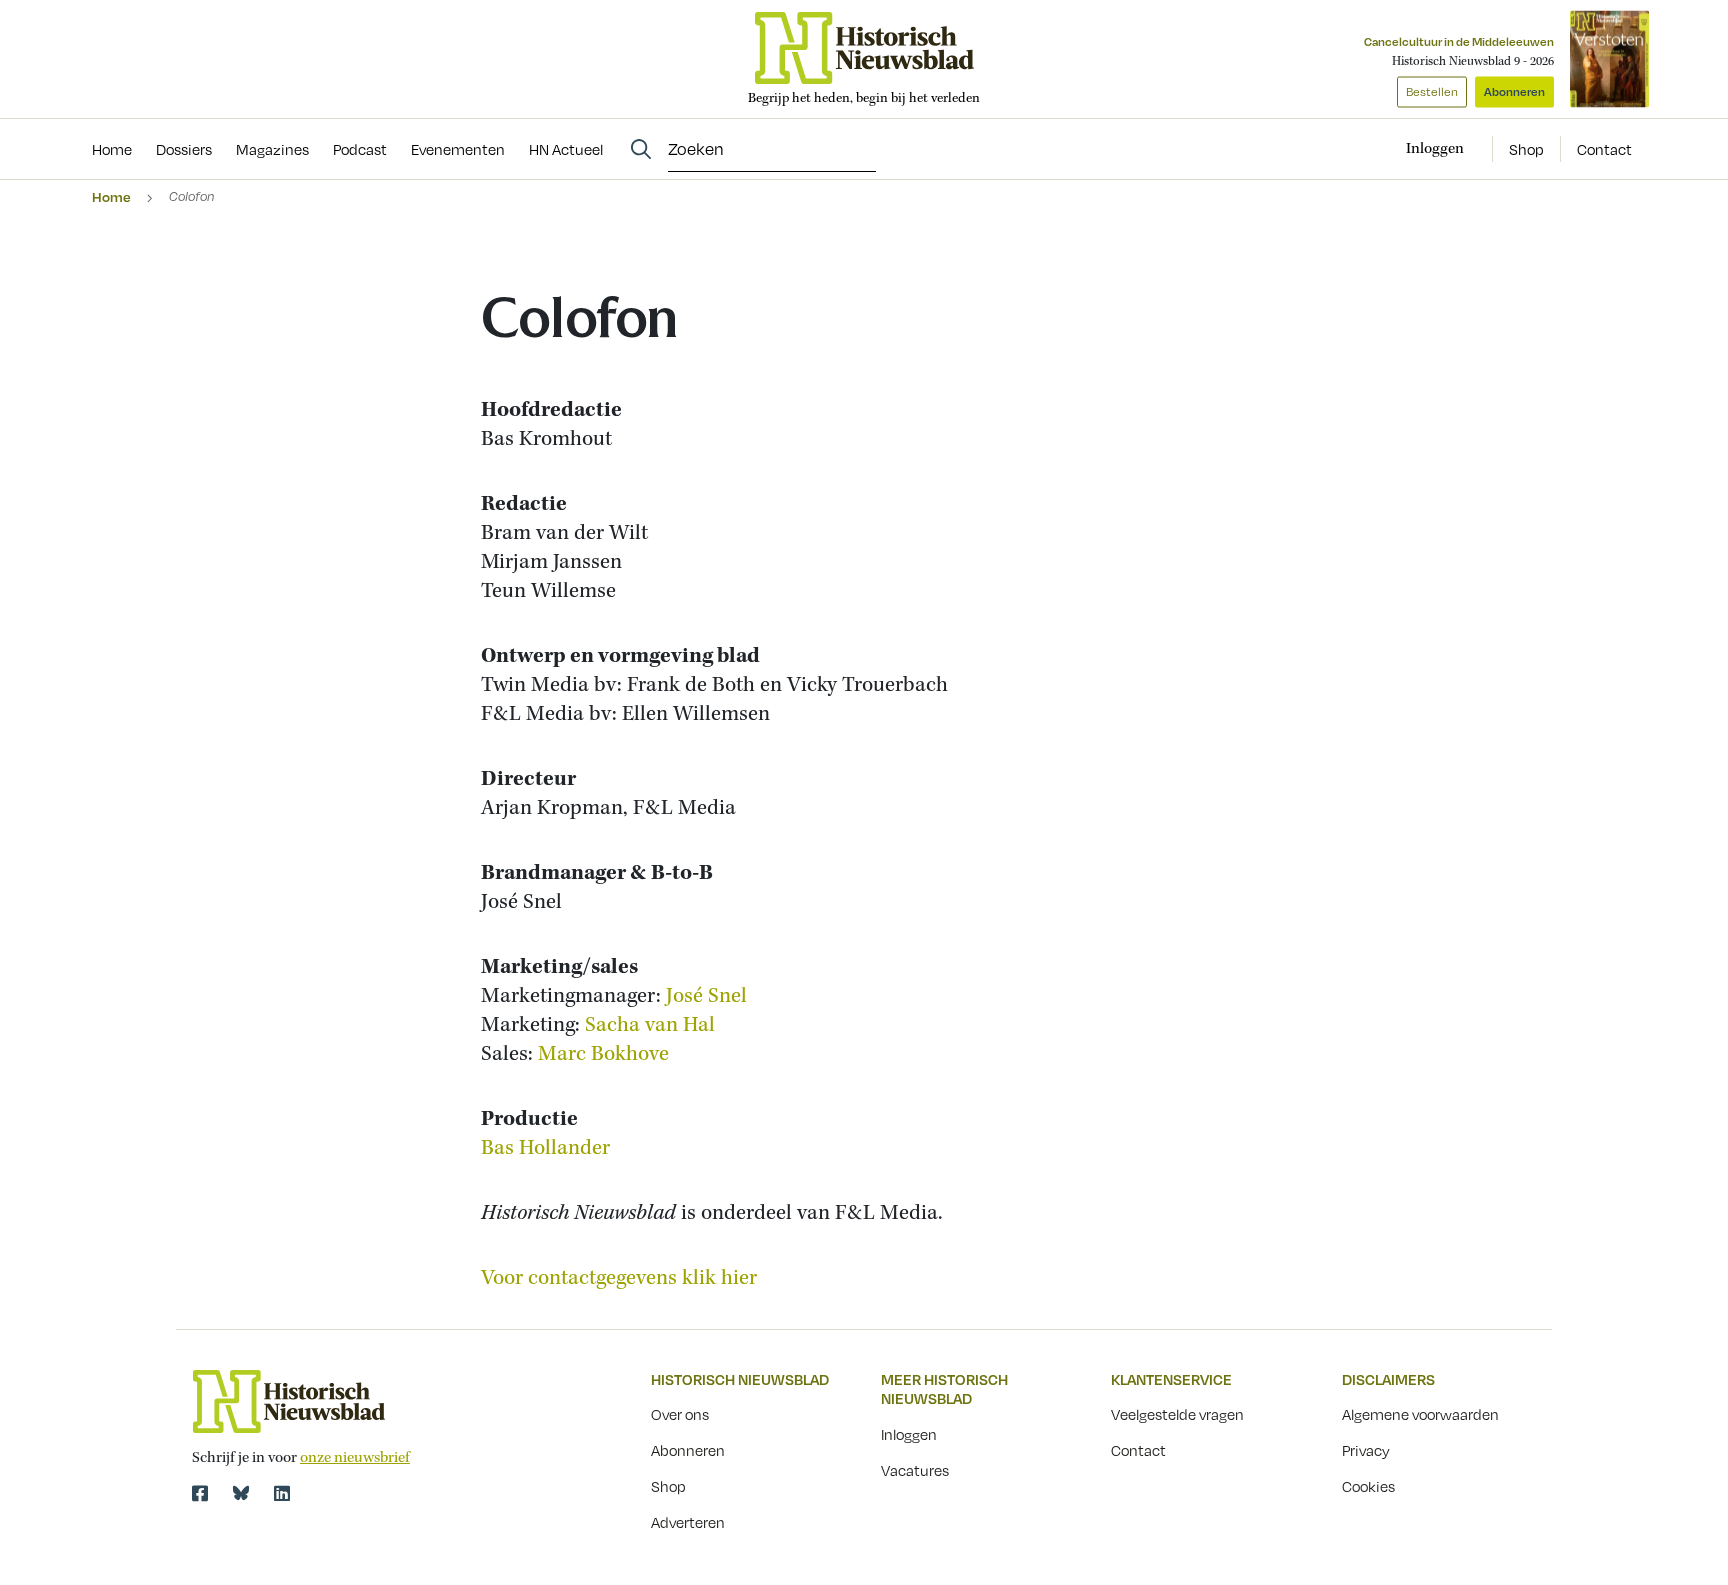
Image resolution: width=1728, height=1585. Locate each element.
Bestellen (1432, 91)
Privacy (1366, 1450)
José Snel (706, 996)
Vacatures (915, 1470)
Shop (1526, 149)
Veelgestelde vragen (1177, 1414)
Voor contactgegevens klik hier (619, 1278)
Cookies (1368, 1486)
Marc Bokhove (603, 1054)
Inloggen (909, 1434)
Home (111, 196)
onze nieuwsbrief (355, 1458)
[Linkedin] (282, 1493)
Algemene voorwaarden (1420, 1414)
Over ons (680, 1414)
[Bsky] (241, 1493)
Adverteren (688, 1522)
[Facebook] (200, 1493)
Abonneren (1514, 91)
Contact (1604, 149)
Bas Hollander (545, 1148)
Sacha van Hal (650, 1025)
